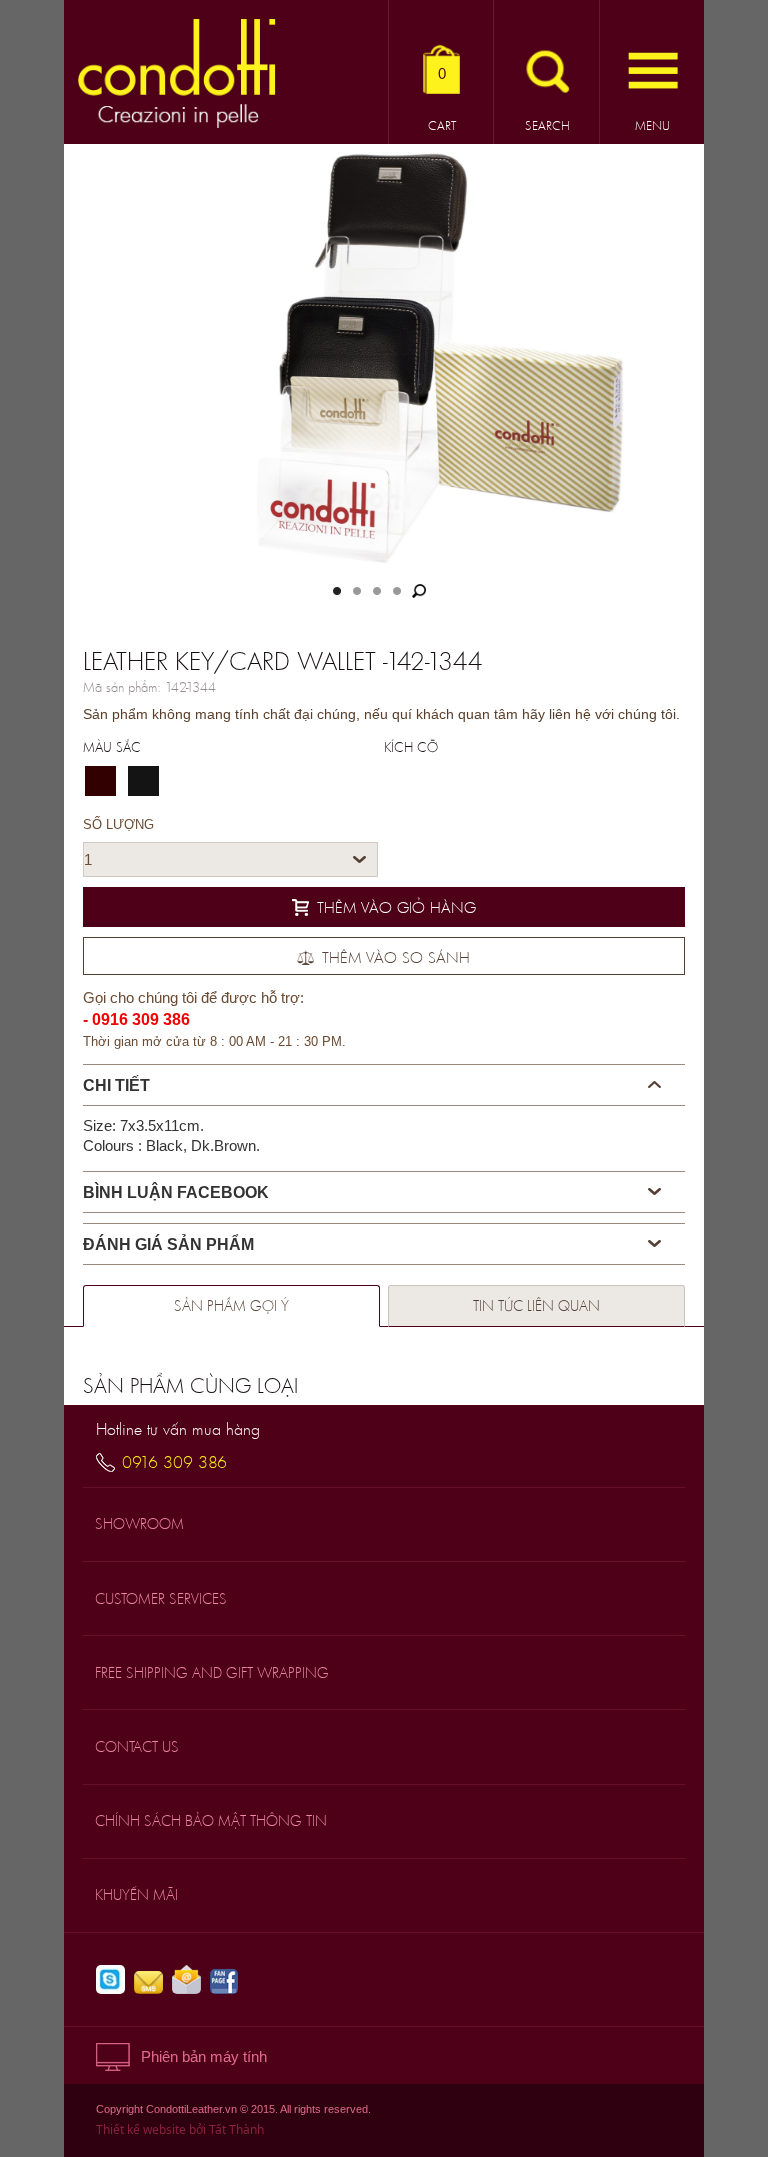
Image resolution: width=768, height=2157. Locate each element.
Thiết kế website (141, 2129)
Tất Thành (236, 2129)
